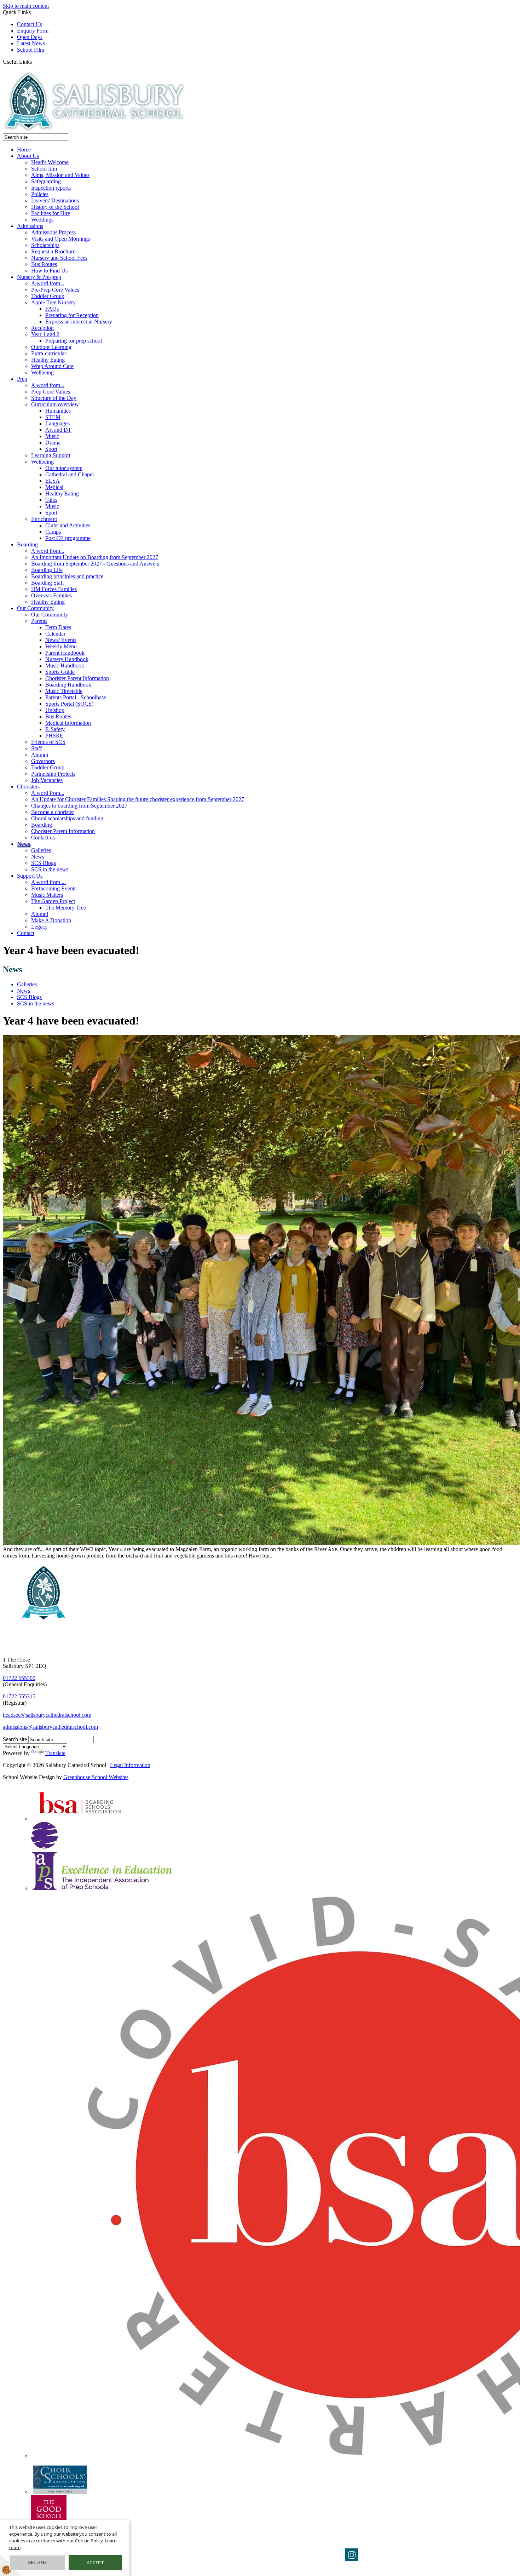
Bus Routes (44, 264)
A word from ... (48, 882)
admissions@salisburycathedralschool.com (50, 1727)
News (24, 844)
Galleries (41, 850)
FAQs (52, 309)
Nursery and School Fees (59, 258)
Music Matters (47, 895)
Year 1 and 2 (45, 334)
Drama (53, 443)
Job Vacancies (47, 780)
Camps (53, 532)
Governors (43, 761)
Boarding (27, 544)
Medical (54, 487)
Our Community (35, 608)
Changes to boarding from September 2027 (79, 806)
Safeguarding (46, 181)
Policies (40, 194)
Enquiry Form (33, 31)
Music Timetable (64, 691)
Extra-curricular (49, 353)
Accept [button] (95, 2563)
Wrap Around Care (52, 366)
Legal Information (130, 1765)
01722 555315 (19, 1696)
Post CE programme (68, 538)
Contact (26, 933)
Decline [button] (37, 2562)
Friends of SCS (48, 742)
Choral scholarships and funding (67, 818)
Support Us (30, 876)
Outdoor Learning (51, 347)
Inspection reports (51, 188)
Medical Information (68, 723)
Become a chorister (53, 812)
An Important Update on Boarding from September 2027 (95, 557)
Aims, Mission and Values (60, 175)
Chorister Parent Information (77, 678)
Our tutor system (64, 468)
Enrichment (44, 519)
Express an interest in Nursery (79, 322)
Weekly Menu (61, 646)
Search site (15, 1739)
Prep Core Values (51, 392)
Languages (57, 423)
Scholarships (45, 245)
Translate (55, 1753)
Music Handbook (65, 665)
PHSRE (54, 736)
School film (44, 169)
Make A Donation (51, 920)
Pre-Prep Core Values (55, 290)
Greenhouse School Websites (96, 1777)
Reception (42, 328)
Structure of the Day (54, 398)
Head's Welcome (50, 162)
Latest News (31, 43)
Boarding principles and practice (67, 576)
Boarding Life (47, 570)
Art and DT (58, 430)
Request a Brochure (53, 251)
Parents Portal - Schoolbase (76, 697)
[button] (34, 62)
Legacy (39, 927)
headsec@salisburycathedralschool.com (47, 1715)
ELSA (53, 481)
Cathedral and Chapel (70, 474)
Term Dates (58, 627)
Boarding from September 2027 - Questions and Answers (95, 564)
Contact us (43, 837)
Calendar (55, 634)
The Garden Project (53, 901)
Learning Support (51, 455)
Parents (39, 621)
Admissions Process (53, 232)
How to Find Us (49, 271)
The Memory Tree (66, 908)
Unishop (55, 710)
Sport (51, 449)
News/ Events (61, 640)
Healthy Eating (48, 360)
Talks (51, 500)
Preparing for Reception (72, 315)
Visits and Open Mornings (60, 239)
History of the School (55, 207)
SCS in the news (50, 869)
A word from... (48, 283)
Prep (22, 379)
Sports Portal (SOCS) (69, 704)
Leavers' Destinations (55, 200)
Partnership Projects (53, 774)
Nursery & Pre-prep (39, 277)
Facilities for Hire (51, 213)
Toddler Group (48, 296)
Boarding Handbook (68, 685)
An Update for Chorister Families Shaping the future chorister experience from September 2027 (138, 799)
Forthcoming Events (54, 888)
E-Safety (55, 729)
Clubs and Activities (68, 525)
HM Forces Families (54, 589)
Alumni (40, 755)
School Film (31, 50)
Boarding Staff (48, 583)
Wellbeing (42, 372)
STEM (53, 417)
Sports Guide (60, 672)
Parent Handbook (65, 653)
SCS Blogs (44, 863)
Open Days (30, 37)
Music (52, 436)
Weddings (42, 220)
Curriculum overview (55, 404)
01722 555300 (19, 1678)
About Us (28, 156)
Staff (36, 748)
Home (24, 150)
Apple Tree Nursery (53, 302)
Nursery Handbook (67, 659)
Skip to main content (26, 6)
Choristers (28, 787)
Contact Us (30, 24)
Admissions (30, 226)
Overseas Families (51, 595)
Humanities (58, 411)
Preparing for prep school (74, 341)
